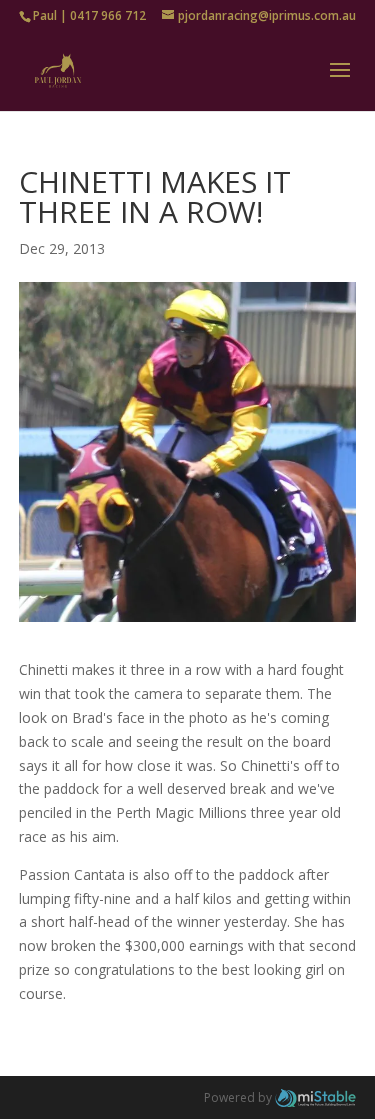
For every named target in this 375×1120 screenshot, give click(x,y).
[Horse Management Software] (315, 1097)
